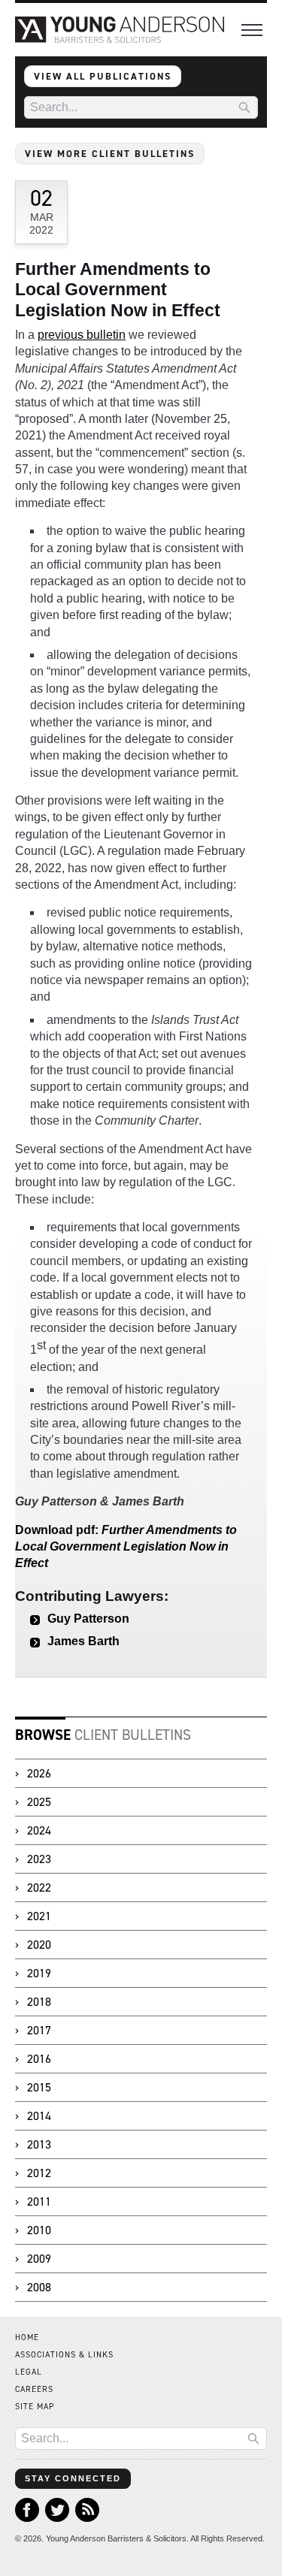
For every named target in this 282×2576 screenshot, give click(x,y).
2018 (39, 2002)
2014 (39, 2116)
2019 (39, 1973)
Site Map (35, 2407)
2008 (39, 2287)
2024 (39, 1830)
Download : (126, 1547)
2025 (39, 1802)
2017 (39, 2030)
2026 (39, 1773)
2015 (39, 2087)
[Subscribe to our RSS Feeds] (87, 2518)
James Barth (83, 1641)
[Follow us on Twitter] (57, 2518)
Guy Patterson (88, 1619)
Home (27, 2337)
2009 (39, 2259)
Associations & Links (64, 2355)
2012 (39, 2173)
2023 (39, 1859)
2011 (39, 2202)
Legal (29, 2372)
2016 (39, 2059)
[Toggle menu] (252, 30)
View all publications (103, 76)
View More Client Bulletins (110, 154)
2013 (39, 2144)
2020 (39, 1945)
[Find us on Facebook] (27, 2518)
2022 (39, 1887)
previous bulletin (82, 335)
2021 (39, 1916)
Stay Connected (73, 2478)
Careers (34, 2389)
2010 (39, 2230)
